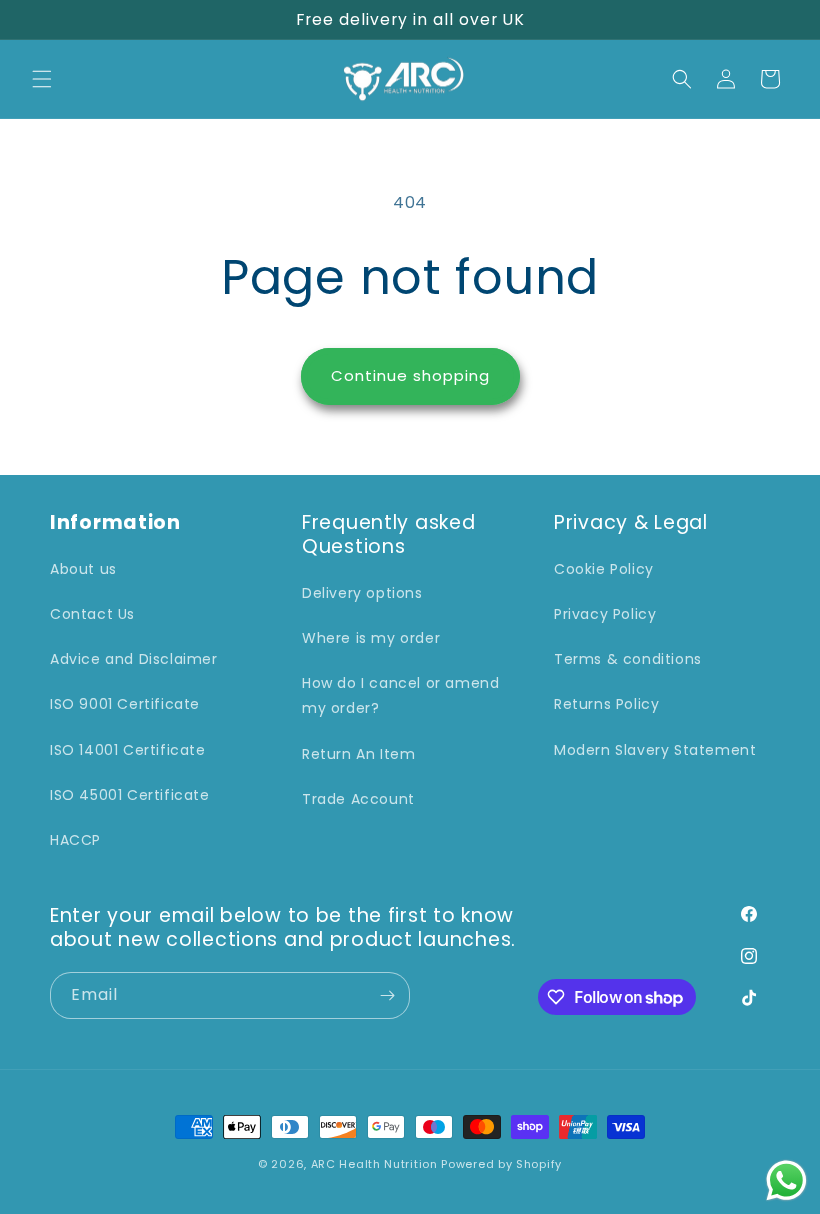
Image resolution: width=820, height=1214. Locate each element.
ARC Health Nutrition (374, 1164)
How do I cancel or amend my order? (400, 695)
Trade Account (358, 799)
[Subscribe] (387, 995)
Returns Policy (606, 704)
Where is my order (371, 638)
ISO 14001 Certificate (128, 750)
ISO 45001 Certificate (130, 795)
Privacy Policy (605, 614)
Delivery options (362, 593)
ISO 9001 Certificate (125, 704)
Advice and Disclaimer (134, 659)
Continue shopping (410, 375)
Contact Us (92, 614)
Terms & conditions (628, 659)
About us (83, 569)
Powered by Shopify (501, 1164)
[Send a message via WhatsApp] (786, 1180)
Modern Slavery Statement (655, 750)
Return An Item (358, 754)
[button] (42, 79)
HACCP (75, 840)
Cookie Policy (604, 569)
